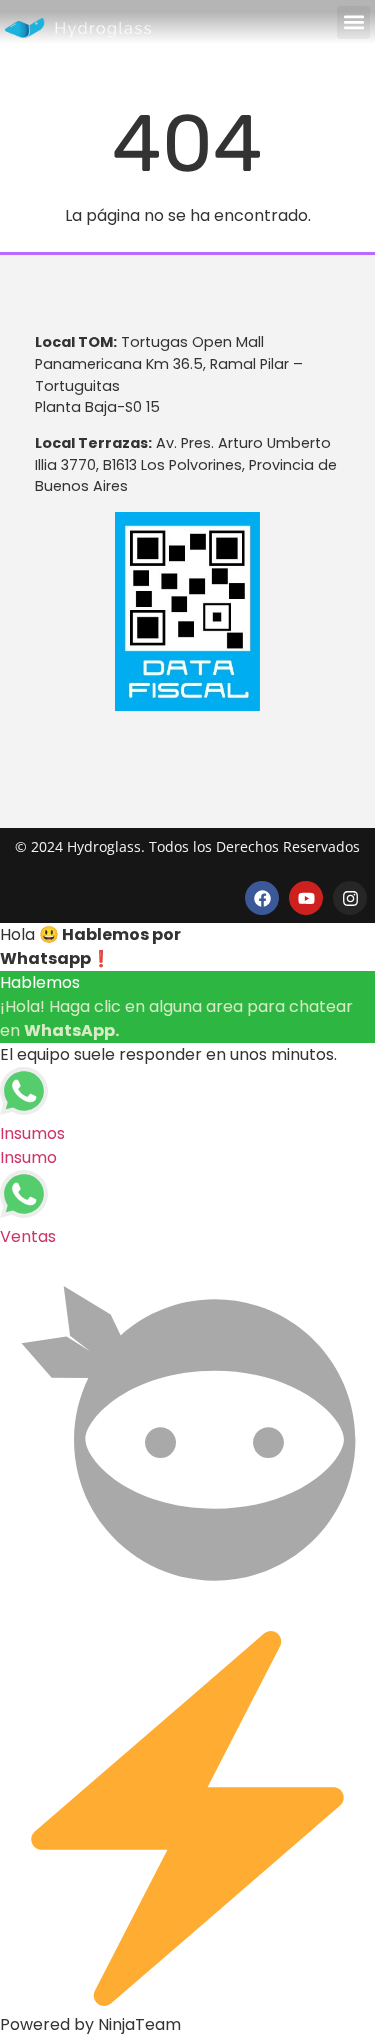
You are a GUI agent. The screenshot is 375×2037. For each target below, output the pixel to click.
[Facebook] (262, 898)
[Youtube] (306, 898)
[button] (353, 22)
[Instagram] (350, 898)
